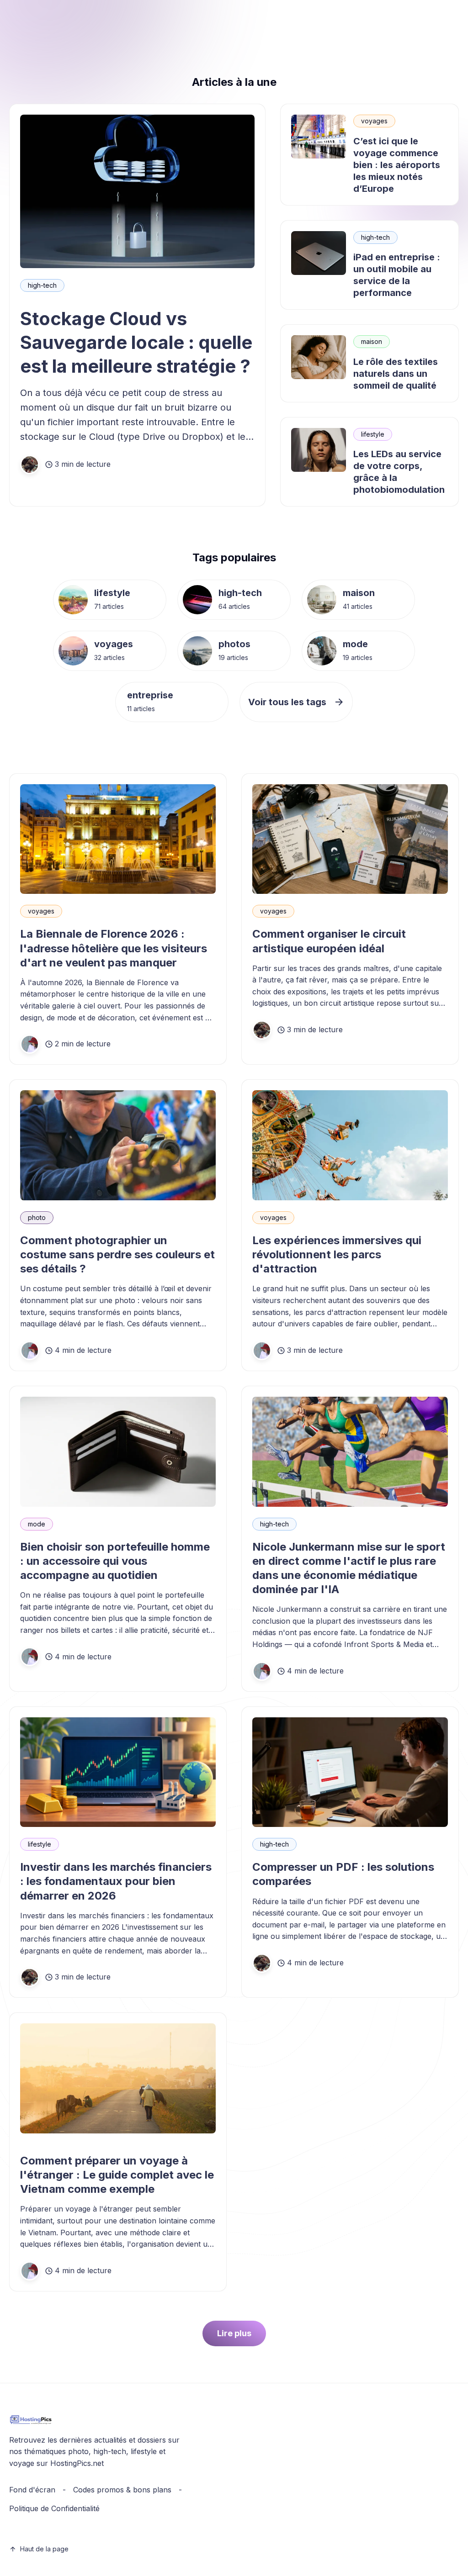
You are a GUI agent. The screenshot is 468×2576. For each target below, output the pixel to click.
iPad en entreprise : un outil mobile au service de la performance (397, 275)
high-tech (42, 285)
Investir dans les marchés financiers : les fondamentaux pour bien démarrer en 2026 (116, 1881)
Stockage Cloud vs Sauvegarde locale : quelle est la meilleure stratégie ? (136, 342)
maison (372, 341)
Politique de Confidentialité (54, 2508)
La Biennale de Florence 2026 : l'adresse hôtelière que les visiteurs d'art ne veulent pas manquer (114, 948)
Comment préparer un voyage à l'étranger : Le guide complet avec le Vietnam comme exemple (117, 2175)
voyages (374, 121)
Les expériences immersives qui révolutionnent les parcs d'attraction (337, 1254)
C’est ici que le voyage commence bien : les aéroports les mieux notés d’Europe (397, 165)
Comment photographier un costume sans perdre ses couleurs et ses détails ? (117, 1254)
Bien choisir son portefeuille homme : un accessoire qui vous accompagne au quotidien (115, 1561)
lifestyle (373, 434)
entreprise (150, 695)
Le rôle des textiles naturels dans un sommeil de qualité (396, 374)
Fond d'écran (32, 2490)
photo (37, 1217)
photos (234, 644)
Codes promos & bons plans (122, 2490)
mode (355, 644)
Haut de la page (44, 2549)
